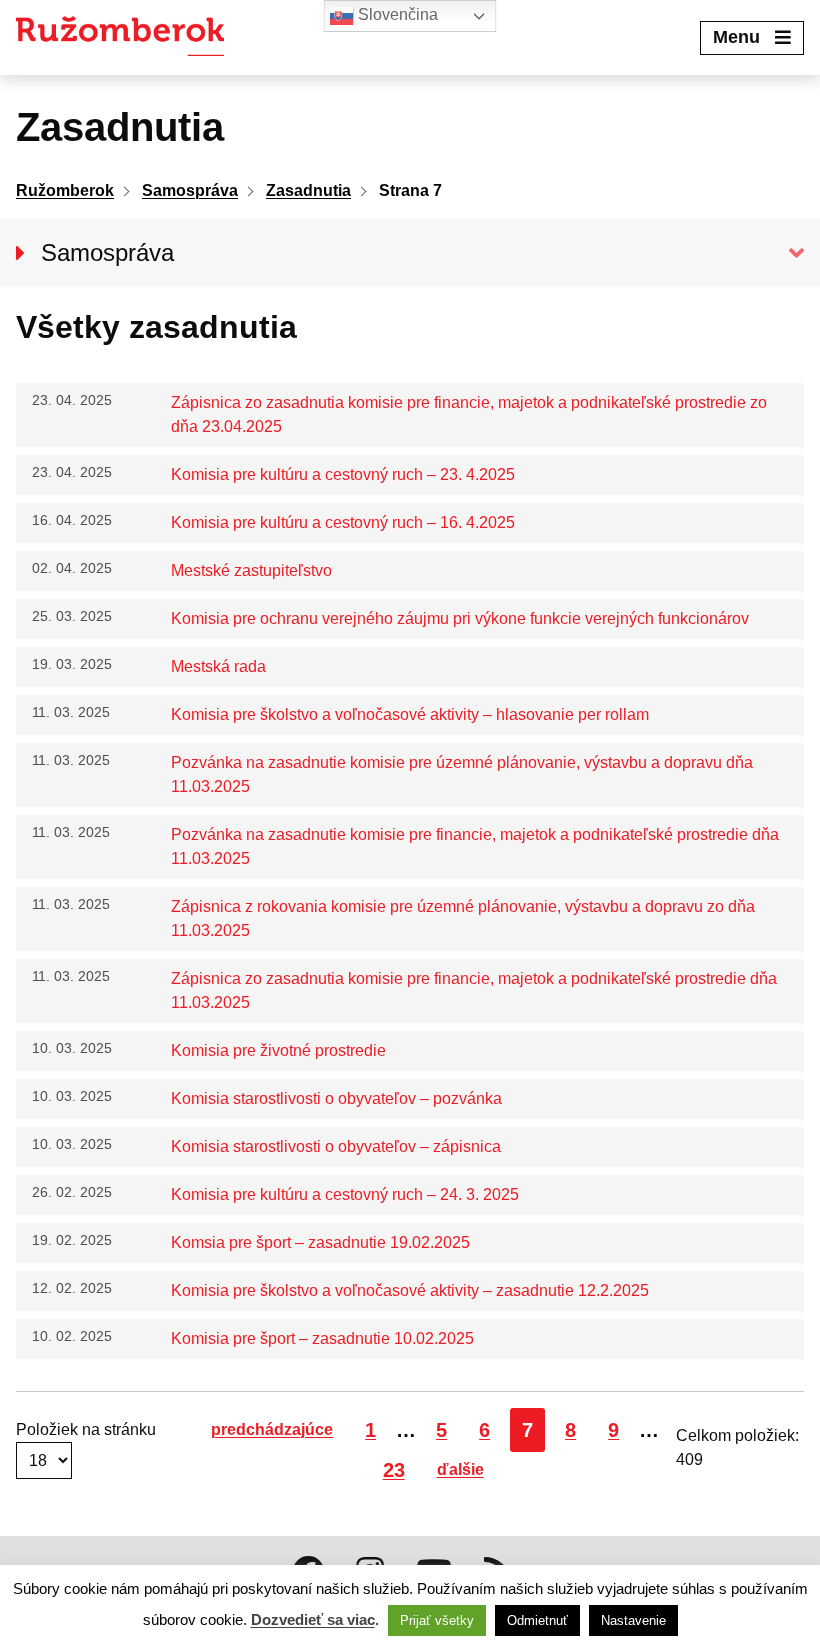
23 (399, 1469)
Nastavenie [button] (633, 1620)
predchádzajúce (272, 1429)
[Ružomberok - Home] (127, 37)
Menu (736, 37)
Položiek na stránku (86, 1429)
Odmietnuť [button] (537, 1620)
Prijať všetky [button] (437, 1620)
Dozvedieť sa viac (313, 1619)
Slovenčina (396, 14)
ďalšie (460, 1469)
